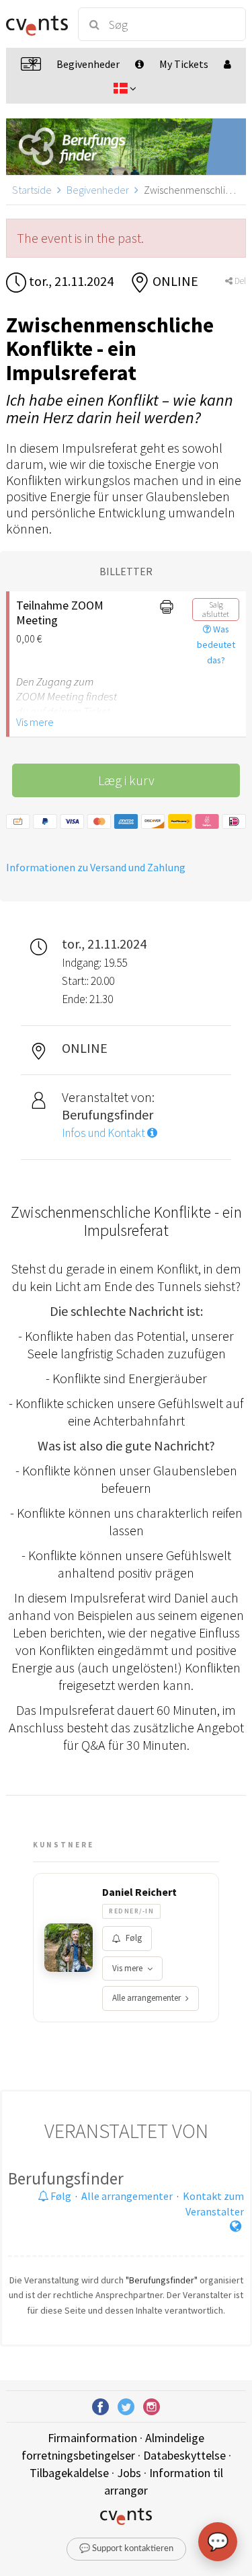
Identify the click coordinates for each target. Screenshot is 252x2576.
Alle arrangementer (146, 1998)
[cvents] (36, 24)
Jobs (129, 2473)
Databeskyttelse (184, 2455)
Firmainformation (92, 2438)
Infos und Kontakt (104, 1133)
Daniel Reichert (139, 1892)
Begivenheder (98, 190)
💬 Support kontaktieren (126, 2549)
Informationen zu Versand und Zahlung (96, 867)
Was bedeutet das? (216, 645)
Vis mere (35, 722)
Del (239, 281)
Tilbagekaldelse (69, 2473)
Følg (134, 1938)
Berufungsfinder (66, 2178)
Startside (32, 190)
